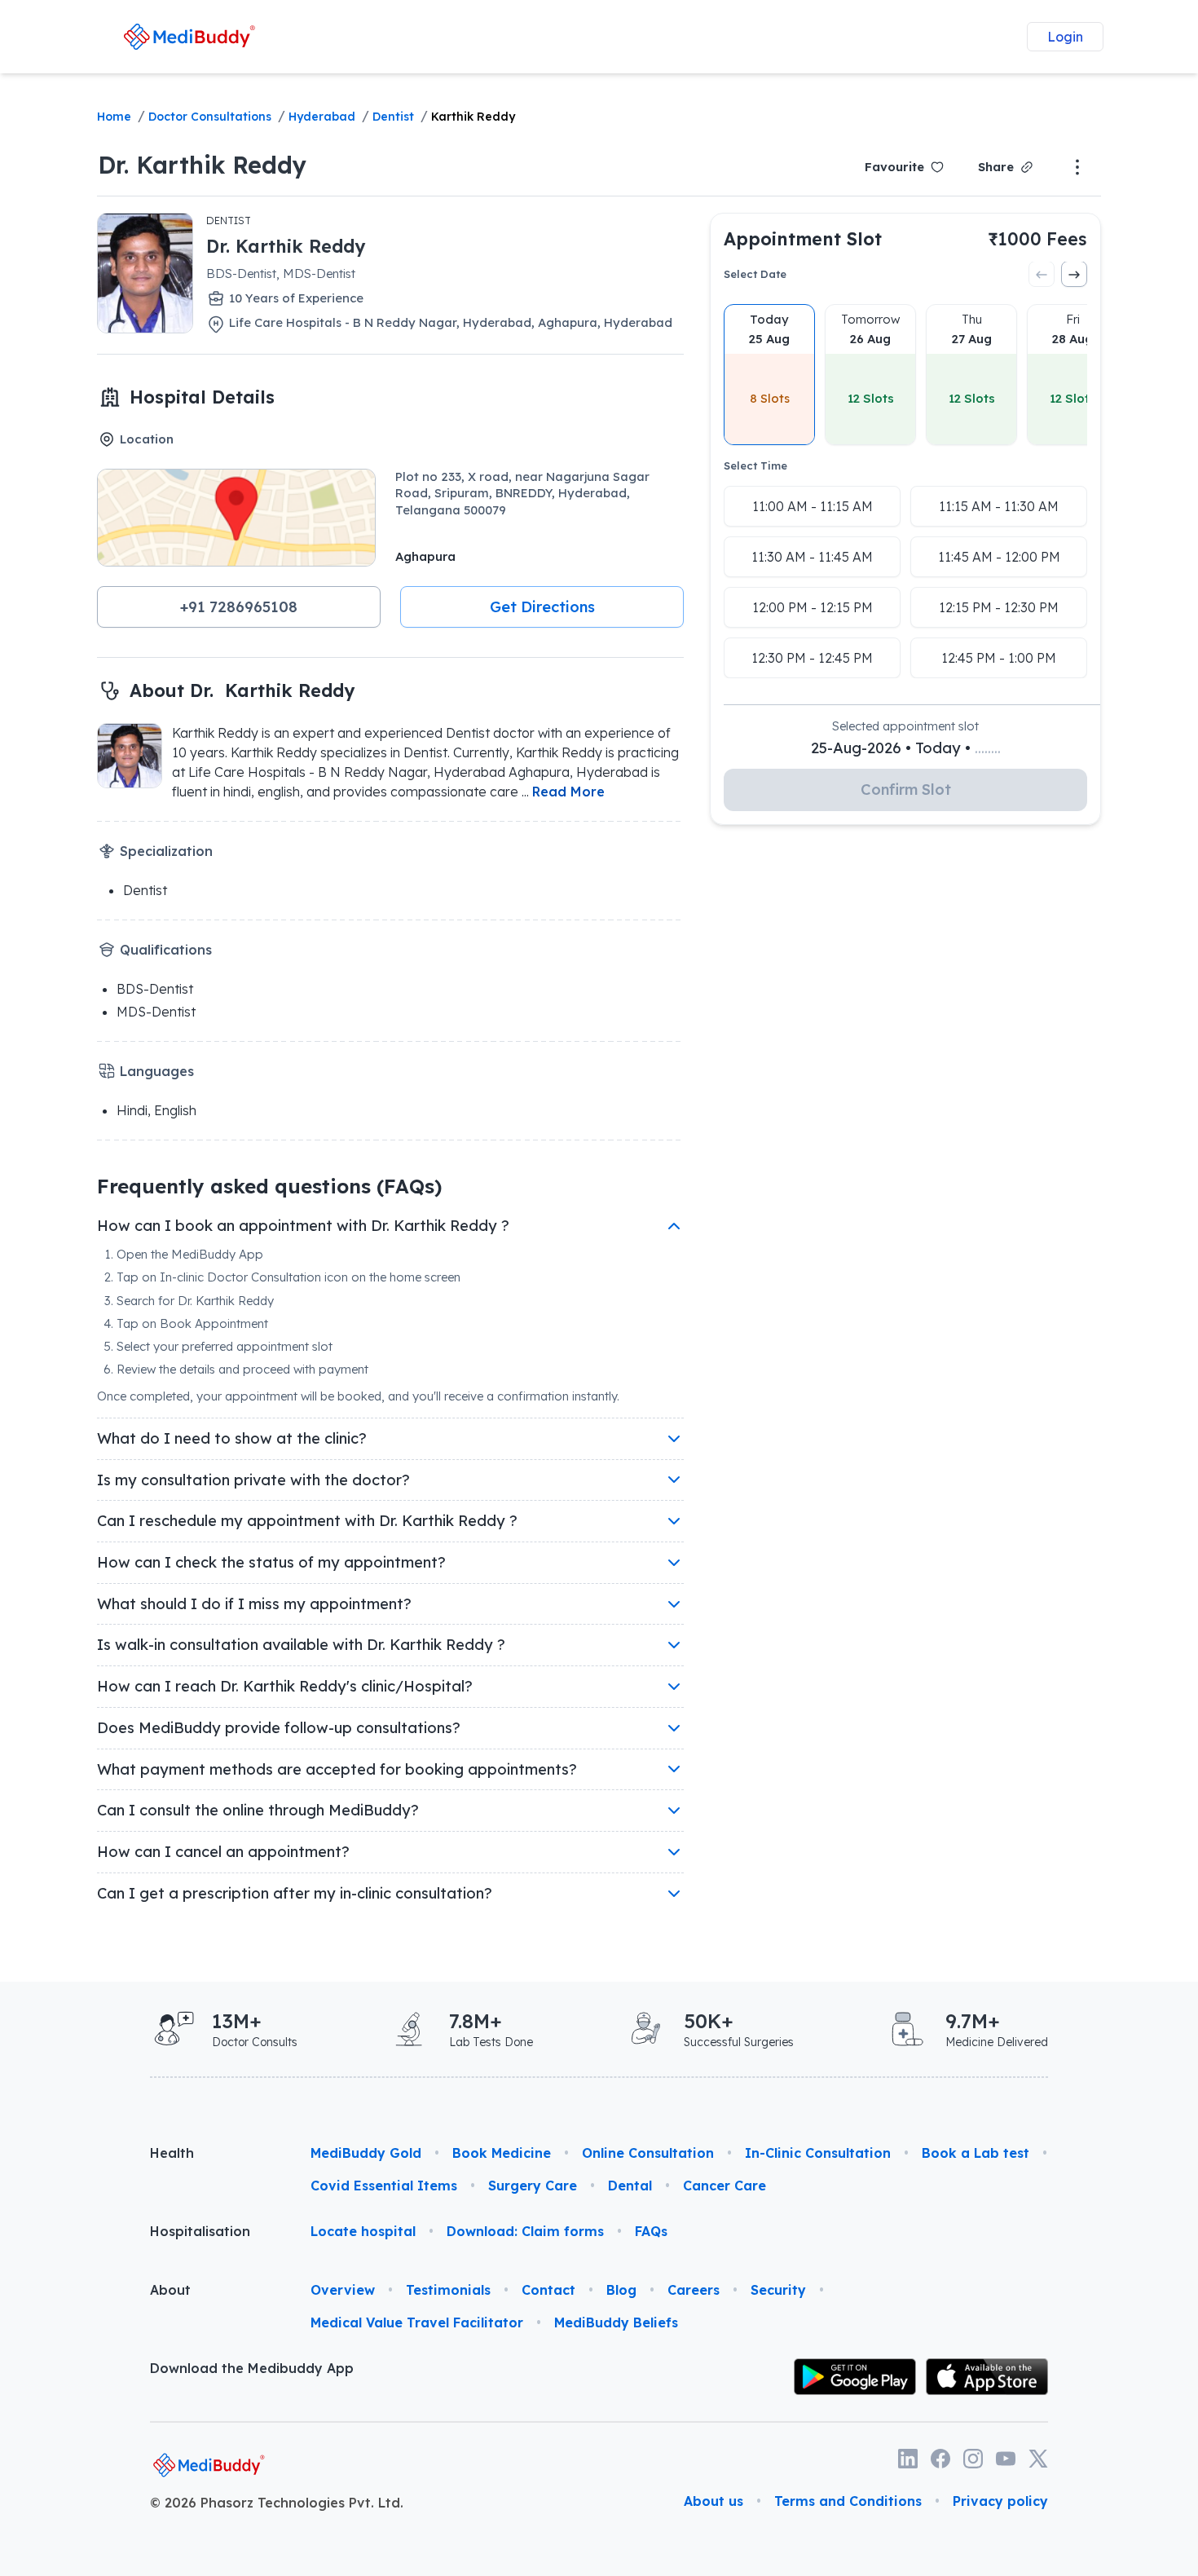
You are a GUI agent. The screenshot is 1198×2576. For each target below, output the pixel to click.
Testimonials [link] (448, 2290)
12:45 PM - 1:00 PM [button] (999, 658)
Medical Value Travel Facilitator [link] (417, 2322)
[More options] (1077, 167)
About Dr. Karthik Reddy (242, 690)
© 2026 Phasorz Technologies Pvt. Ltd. (277, 2503)
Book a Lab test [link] (976, 2153)
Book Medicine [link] (502, 2153)
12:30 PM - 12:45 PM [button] (812, 658)
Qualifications (166, 950)
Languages (157, 1071)
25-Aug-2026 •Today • (906, 748)
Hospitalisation (200, 2231)
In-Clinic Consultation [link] (818, 2153)
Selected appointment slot (905, 726)
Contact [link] (548, 2290)
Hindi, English (156, 1110)
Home (114, 117)
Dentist (393, 117)
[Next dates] (1074, 275)
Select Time (755, 465)
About (170, 2290)
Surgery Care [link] (533, 2186)
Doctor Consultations (210, 117)
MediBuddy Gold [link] (366, 2153)
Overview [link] (343, 2290)
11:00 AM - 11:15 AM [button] (813, 506)
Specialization (166, 851)
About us (714, 2501)
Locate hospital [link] (363, 2231)
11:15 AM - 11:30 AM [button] (999, 506)
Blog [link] (621, 2290)
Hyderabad (322, 117)
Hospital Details (202, 397)
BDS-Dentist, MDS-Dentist (281, 273)
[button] (239, 607)
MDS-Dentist (156, 1012)
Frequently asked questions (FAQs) (269, 1186)
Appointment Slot (803, 238)
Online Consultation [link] (648, 2153)
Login (1065, 37)
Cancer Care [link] (725, 2186)
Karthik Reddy (473, 117)
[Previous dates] (1042, 275)
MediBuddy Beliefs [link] (616, 2322)
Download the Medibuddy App (252, 2368)
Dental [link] (630, 2186)
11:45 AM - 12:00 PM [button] (999, 557)
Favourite (894, 167)
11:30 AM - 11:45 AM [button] (812, 557)
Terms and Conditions (848, 2501)
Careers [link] (694, 2290)
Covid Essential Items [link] (384, 2186)
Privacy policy (1000, 2501)
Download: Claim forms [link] (525, 2231)
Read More (568, 792)
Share (996, 167)
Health (172, 2153)
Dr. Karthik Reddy (202, 165)
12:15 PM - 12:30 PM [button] (999, 607)
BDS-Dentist (155, 989)
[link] (189, 36)
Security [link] (778, 2290)
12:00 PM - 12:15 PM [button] (813, 607)
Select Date (755, 274)
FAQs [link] (651, 2231)
